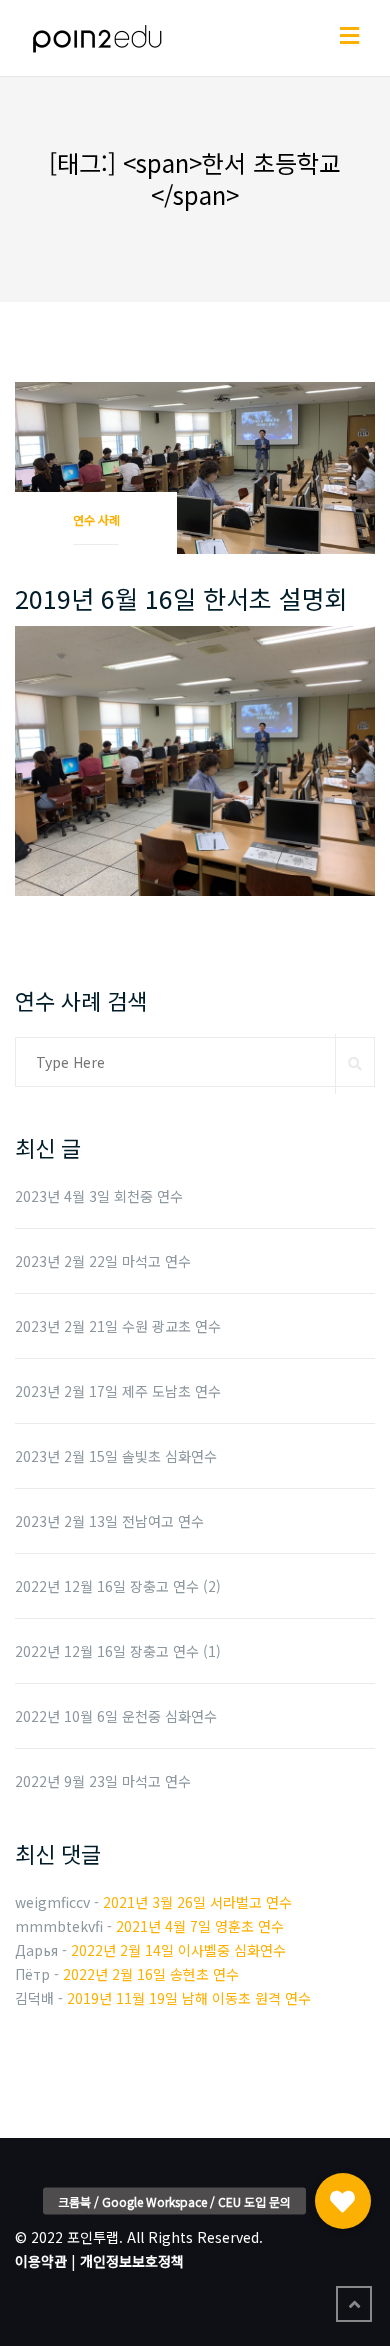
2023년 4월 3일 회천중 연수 (99, 1196)
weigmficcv (52, 1902)
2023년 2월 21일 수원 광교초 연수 (118, 1326)
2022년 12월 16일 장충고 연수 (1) (118, 1651)
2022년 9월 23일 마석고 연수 (103, 1781)
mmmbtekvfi (59, 1926)
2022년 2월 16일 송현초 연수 (151, 1974)
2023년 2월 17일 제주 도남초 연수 (118, 1391)
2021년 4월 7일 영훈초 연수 (200, 1926)
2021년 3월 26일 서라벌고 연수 (197, 1902)
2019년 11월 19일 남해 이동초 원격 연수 (189, 1998)
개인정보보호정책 (132, 2261)
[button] (343, 2197)
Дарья (36, 1950)
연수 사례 (96, 519)
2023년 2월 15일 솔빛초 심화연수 (116, 1456)
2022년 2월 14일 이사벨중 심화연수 (178, 1950)
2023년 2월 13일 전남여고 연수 (109, 1521)
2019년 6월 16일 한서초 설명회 (181, 598)
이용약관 (41, 2261)
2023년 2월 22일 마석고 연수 (103, 1261)
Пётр (32, 1974)
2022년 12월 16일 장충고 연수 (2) (118, 1586)
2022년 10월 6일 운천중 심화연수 (116, 1716)
